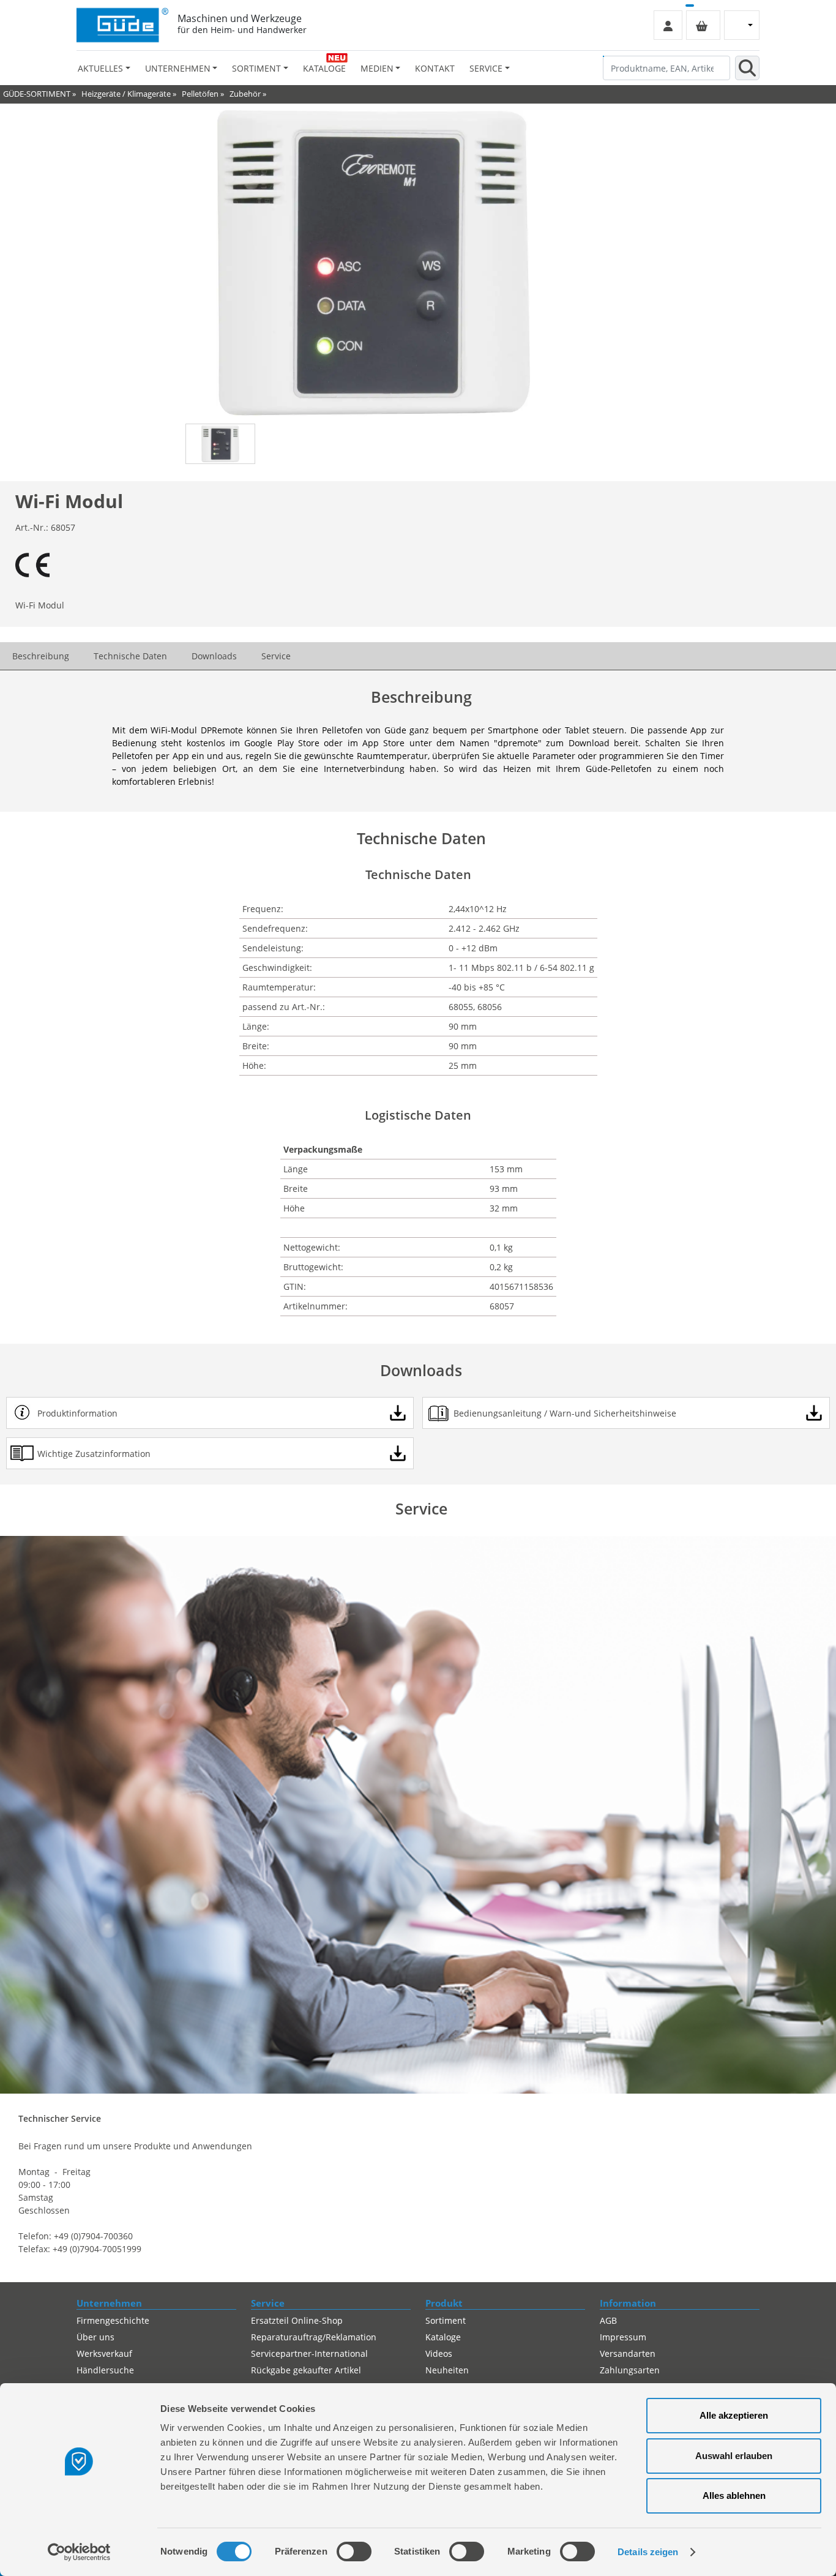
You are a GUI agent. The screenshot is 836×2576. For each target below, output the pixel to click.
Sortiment (446, 2320)
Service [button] (486, 68)
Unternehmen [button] (178, 68)
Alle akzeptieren (734, 2415)
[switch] (354, 2552)
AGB (608, 2320)
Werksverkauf (104, 2353)
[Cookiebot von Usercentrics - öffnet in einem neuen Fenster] (79, 2552)
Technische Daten (130, 656)
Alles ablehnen (734, 2495)
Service (276, 656)
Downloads (214, 656)
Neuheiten (447, 2370)
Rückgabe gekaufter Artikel (306, 2370)
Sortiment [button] (256, 68)
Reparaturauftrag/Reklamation (314, 2337)
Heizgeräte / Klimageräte (126, 94)
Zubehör (245, 94)
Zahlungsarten (630, 2370)
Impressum (623, 2337)
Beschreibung (41, 656)
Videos (439, 2353)
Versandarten (628, 2353)
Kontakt (435, 68)
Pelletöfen (200, 94)
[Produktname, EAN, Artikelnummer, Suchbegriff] (747, 68)
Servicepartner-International (309, 2353)
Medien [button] (377, 68)
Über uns (95, 2337)
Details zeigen (648, 2552)
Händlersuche (105, 2370)
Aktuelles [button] (100, 68)
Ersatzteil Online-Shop (297, 2320)
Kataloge (324, 68)
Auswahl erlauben (734, 2456)
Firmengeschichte (113, 2320)
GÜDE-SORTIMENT (37, 94)
